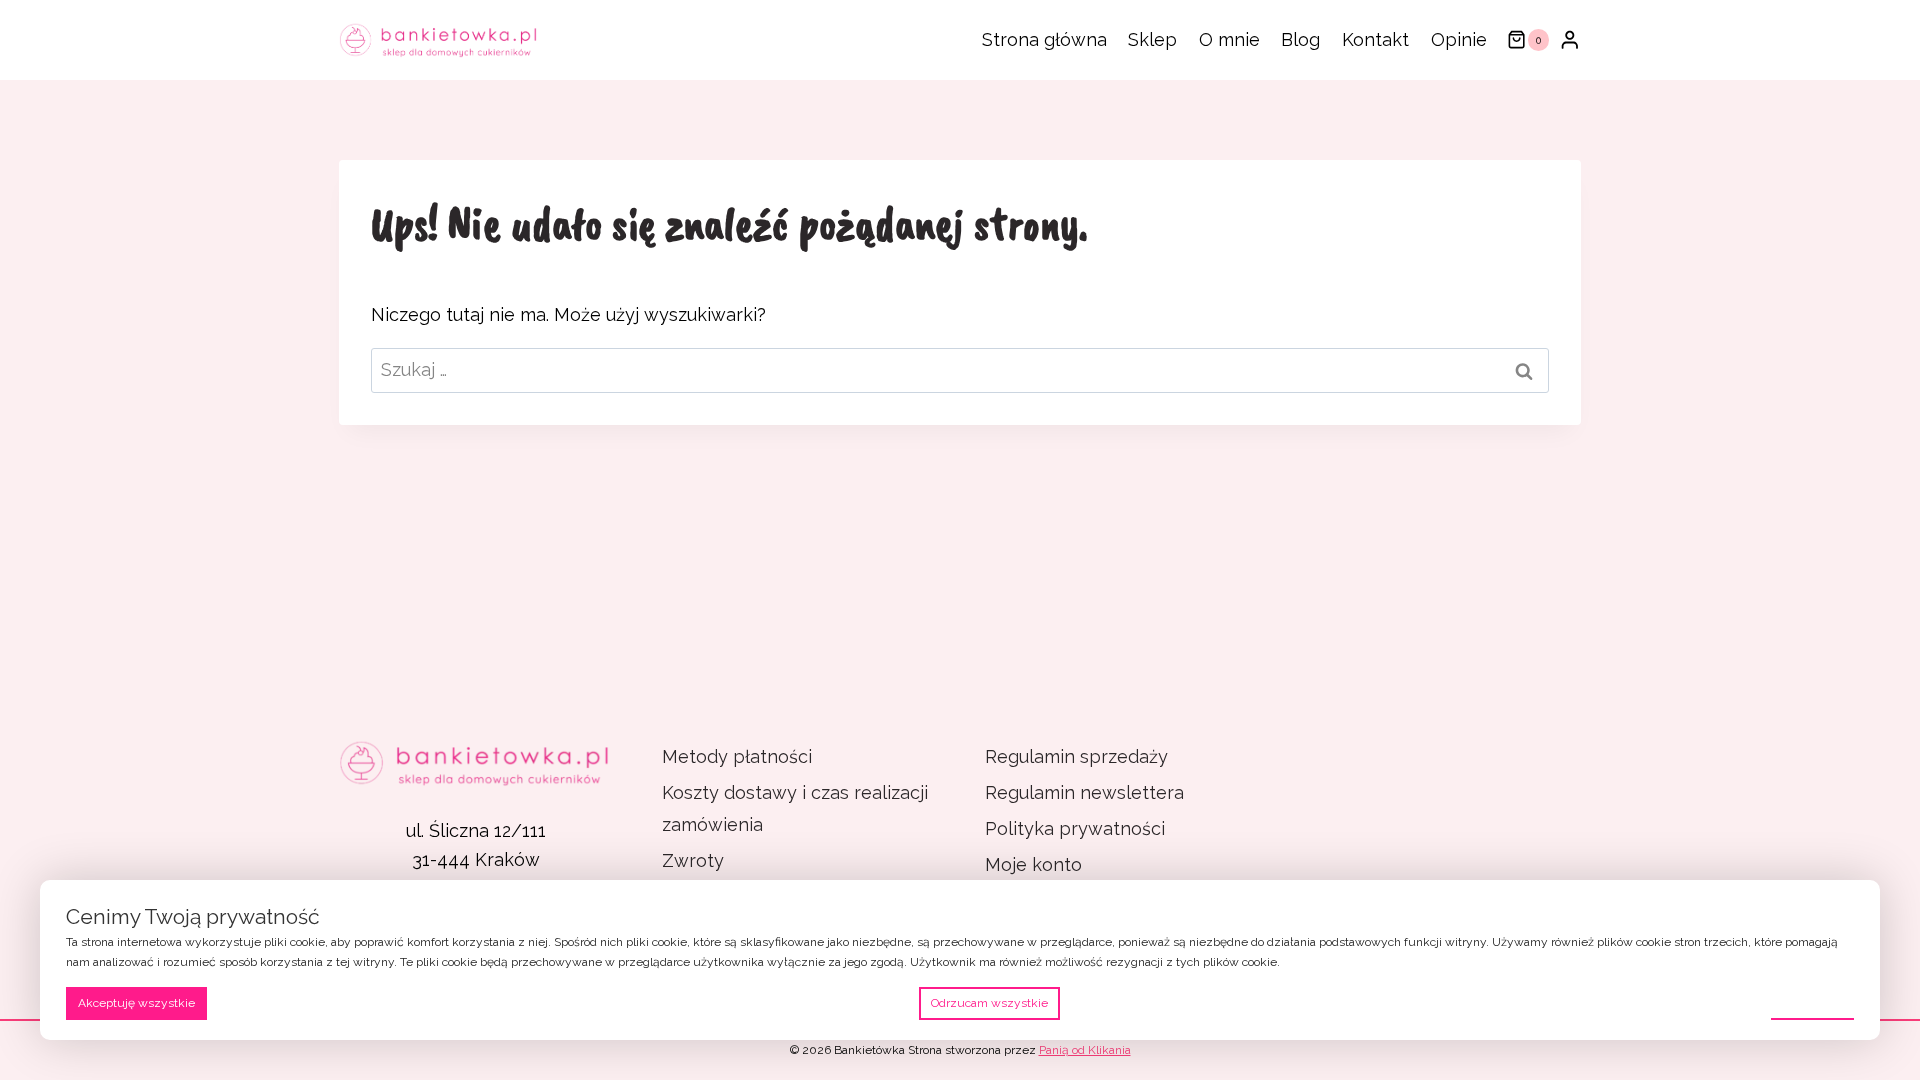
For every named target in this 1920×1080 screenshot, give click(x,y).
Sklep (1152, 39)
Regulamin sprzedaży (1076, 756)
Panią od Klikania (1085, 1050)
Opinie (1459, 39)
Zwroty (693, 860)
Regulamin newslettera (1084, 792)
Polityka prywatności (1075, 828)
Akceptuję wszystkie (136, 1003)
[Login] (1570, 39)
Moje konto (1033, 864)
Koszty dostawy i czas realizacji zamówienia (795, 808)
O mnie (1229, 39)
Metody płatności (737, 756)
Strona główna (1044, 39)
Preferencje (1812, 1002)
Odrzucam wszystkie (989, 1003)
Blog (1300, 39)
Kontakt (1375, 39)
